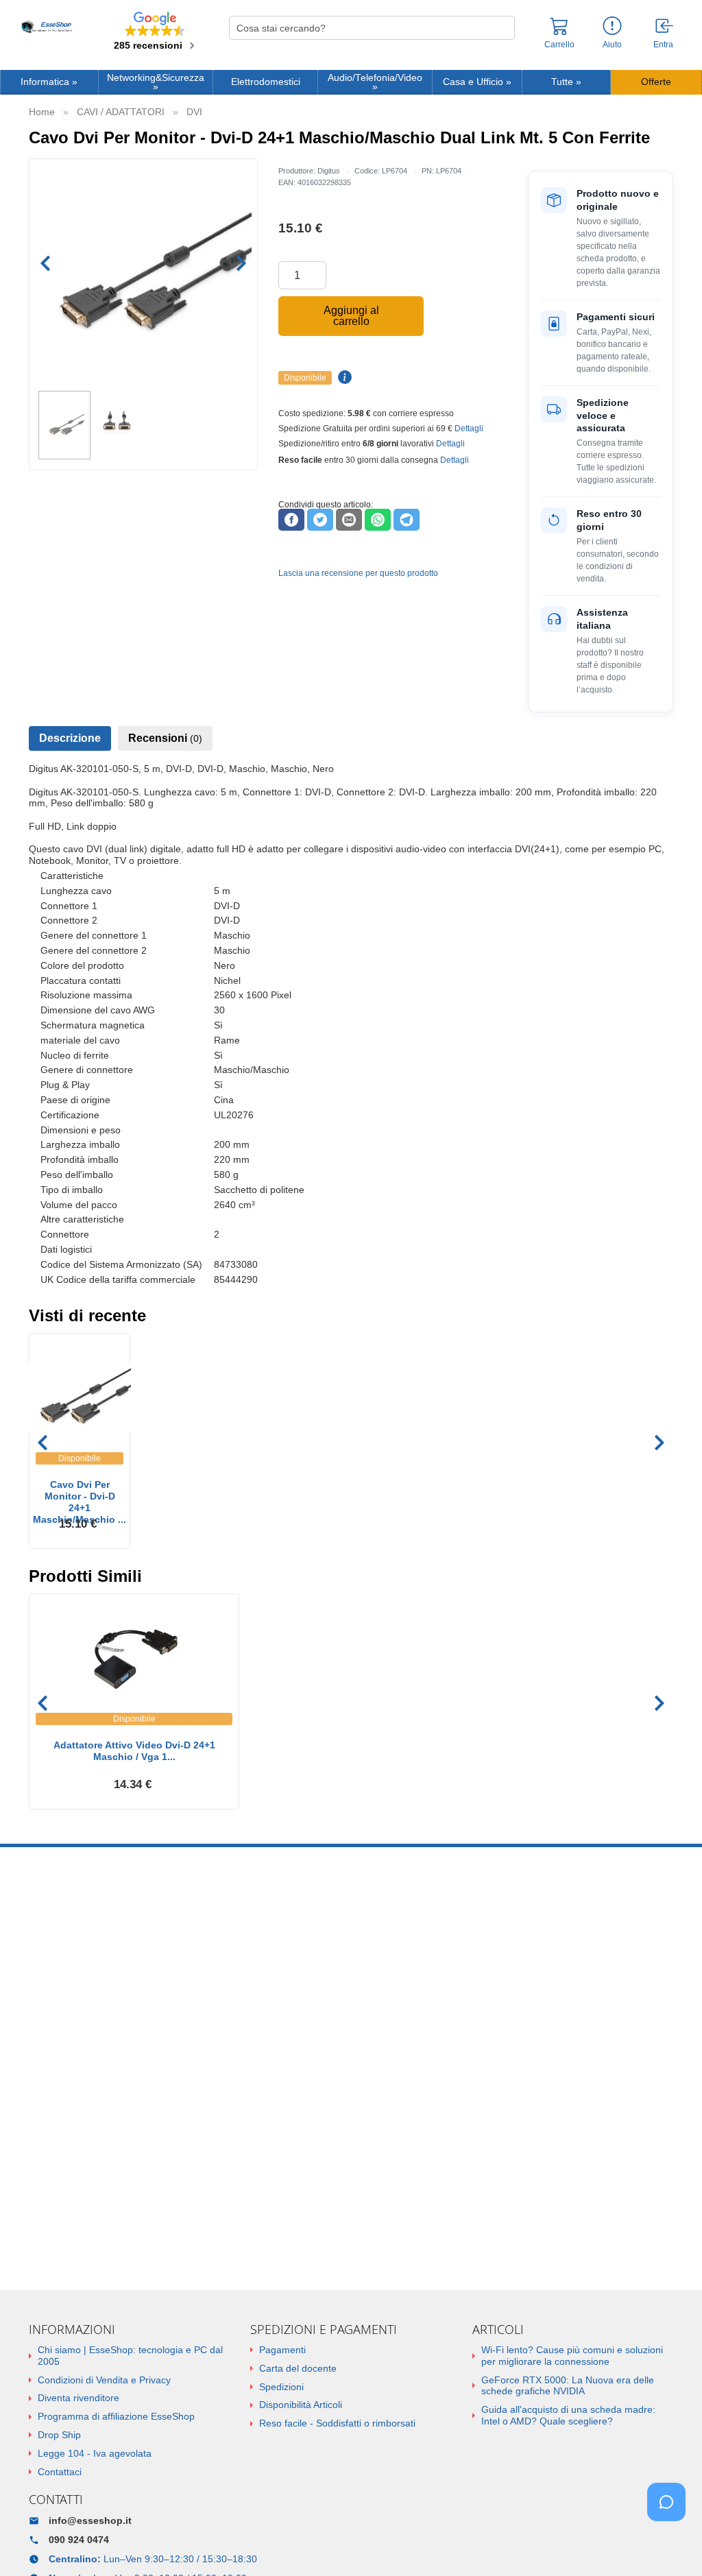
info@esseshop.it (90, 2520)
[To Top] (670, 2544)
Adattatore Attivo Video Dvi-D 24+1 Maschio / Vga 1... (134, 1751)
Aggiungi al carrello (351, 316)
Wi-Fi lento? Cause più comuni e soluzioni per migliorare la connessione (572, 2356)
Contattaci (60, 2472)
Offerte (656, 82)
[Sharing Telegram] (407, 520)
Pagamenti (282, 2350)
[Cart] (559, 32)
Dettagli (469, 429)
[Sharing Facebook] (291, 520)
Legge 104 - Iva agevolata (95, 2453)
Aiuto (612, 45)
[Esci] (665, 27)
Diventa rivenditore (78, 2398)
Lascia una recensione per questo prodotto (358, 573)
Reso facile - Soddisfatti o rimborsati (337, 2423)
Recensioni (165, 738)
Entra (663, 45)
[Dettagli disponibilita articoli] (343, 378)
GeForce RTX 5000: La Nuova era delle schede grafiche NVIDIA (568, 2386)
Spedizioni (281, 2387)
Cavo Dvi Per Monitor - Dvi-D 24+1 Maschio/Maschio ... (80, 1496)
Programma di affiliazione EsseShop (116, 2416)
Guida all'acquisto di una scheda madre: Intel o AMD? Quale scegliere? (568, 2415)
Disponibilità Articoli (301, 2405)
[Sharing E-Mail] (349, 520)
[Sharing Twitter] (320, 520)
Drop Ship (59, 2435)
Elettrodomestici (266, 82)
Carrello (559, 45)
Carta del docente (298, 2368)
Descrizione (70, 738)
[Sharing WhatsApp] (378, 520)
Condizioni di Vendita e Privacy (104, 2380)
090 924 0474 (79, 2540)
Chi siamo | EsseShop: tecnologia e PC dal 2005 (130, 2356)
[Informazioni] (612, 26)
